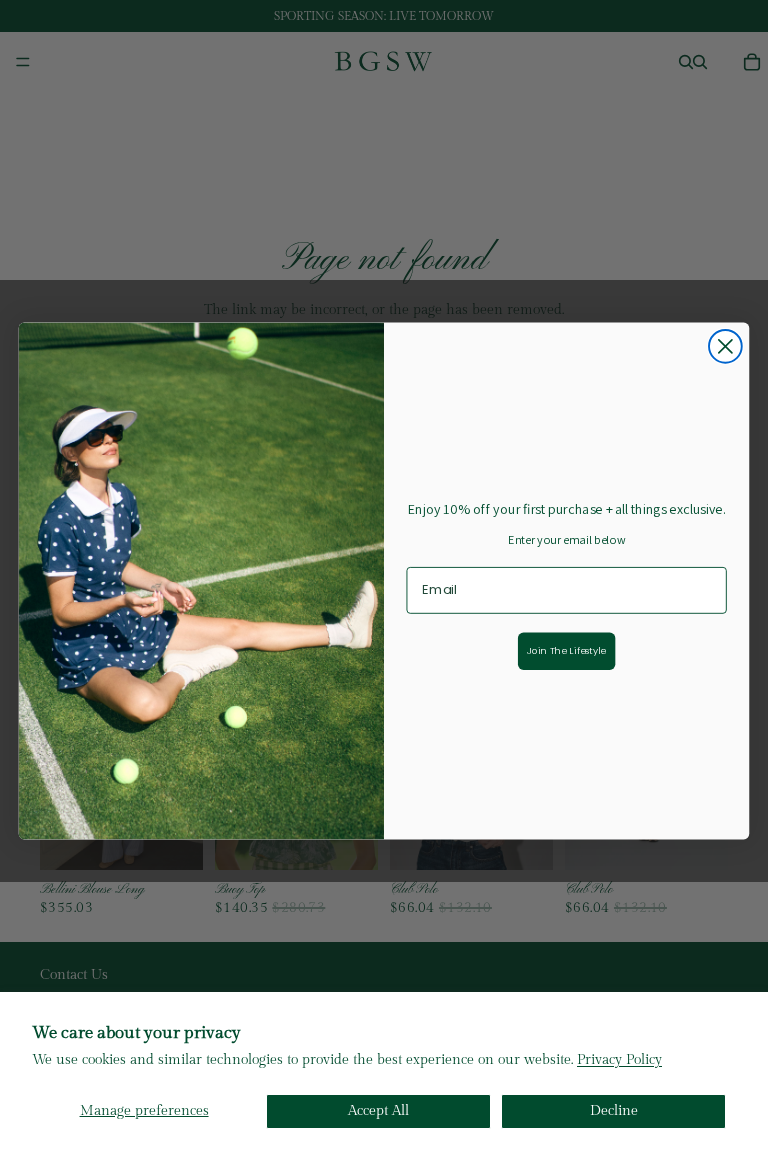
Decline (614, 1111)
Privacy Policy (619, 1060)
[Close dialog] (725, 346)
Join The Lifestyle (566, 650)
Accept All (378, 1111)
